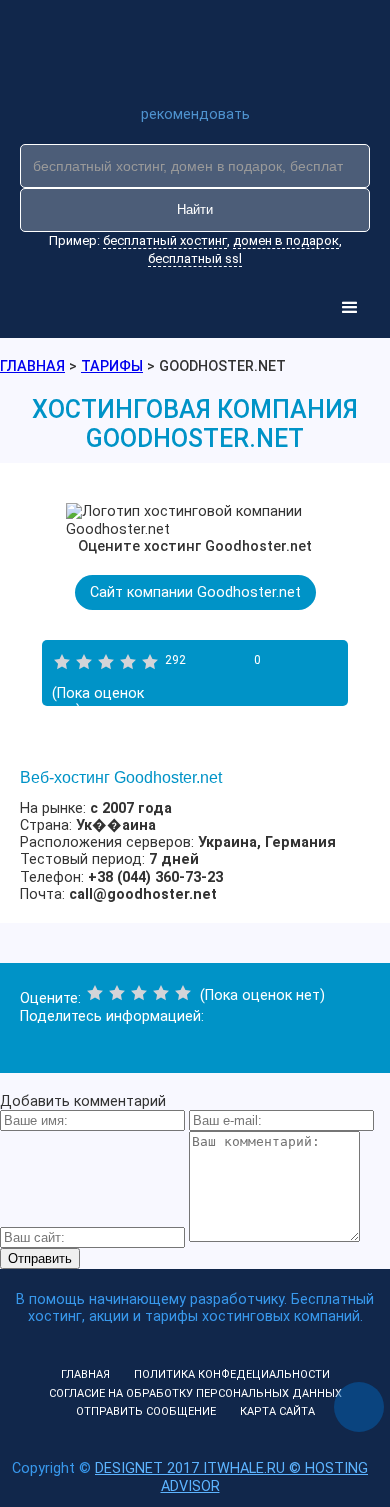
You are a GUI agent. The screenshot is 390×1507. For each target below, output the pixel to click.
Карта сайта (277, 1411)
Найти (195, 209)
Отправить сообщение (146, 1411)
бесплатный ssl (195, 258)
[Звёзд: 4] (128, 662)
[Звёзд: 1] (62, 662)
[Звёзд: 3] (106, 662)
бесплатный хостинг (165, 240)
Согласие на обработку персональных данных (195, 1393)
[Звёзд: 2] (84, 662)
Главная (85, 1374)
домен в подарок (286, 240)
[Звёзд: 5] (150, 662)
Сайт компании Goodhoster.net (195, 592)
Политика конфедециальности (232, 1374)
